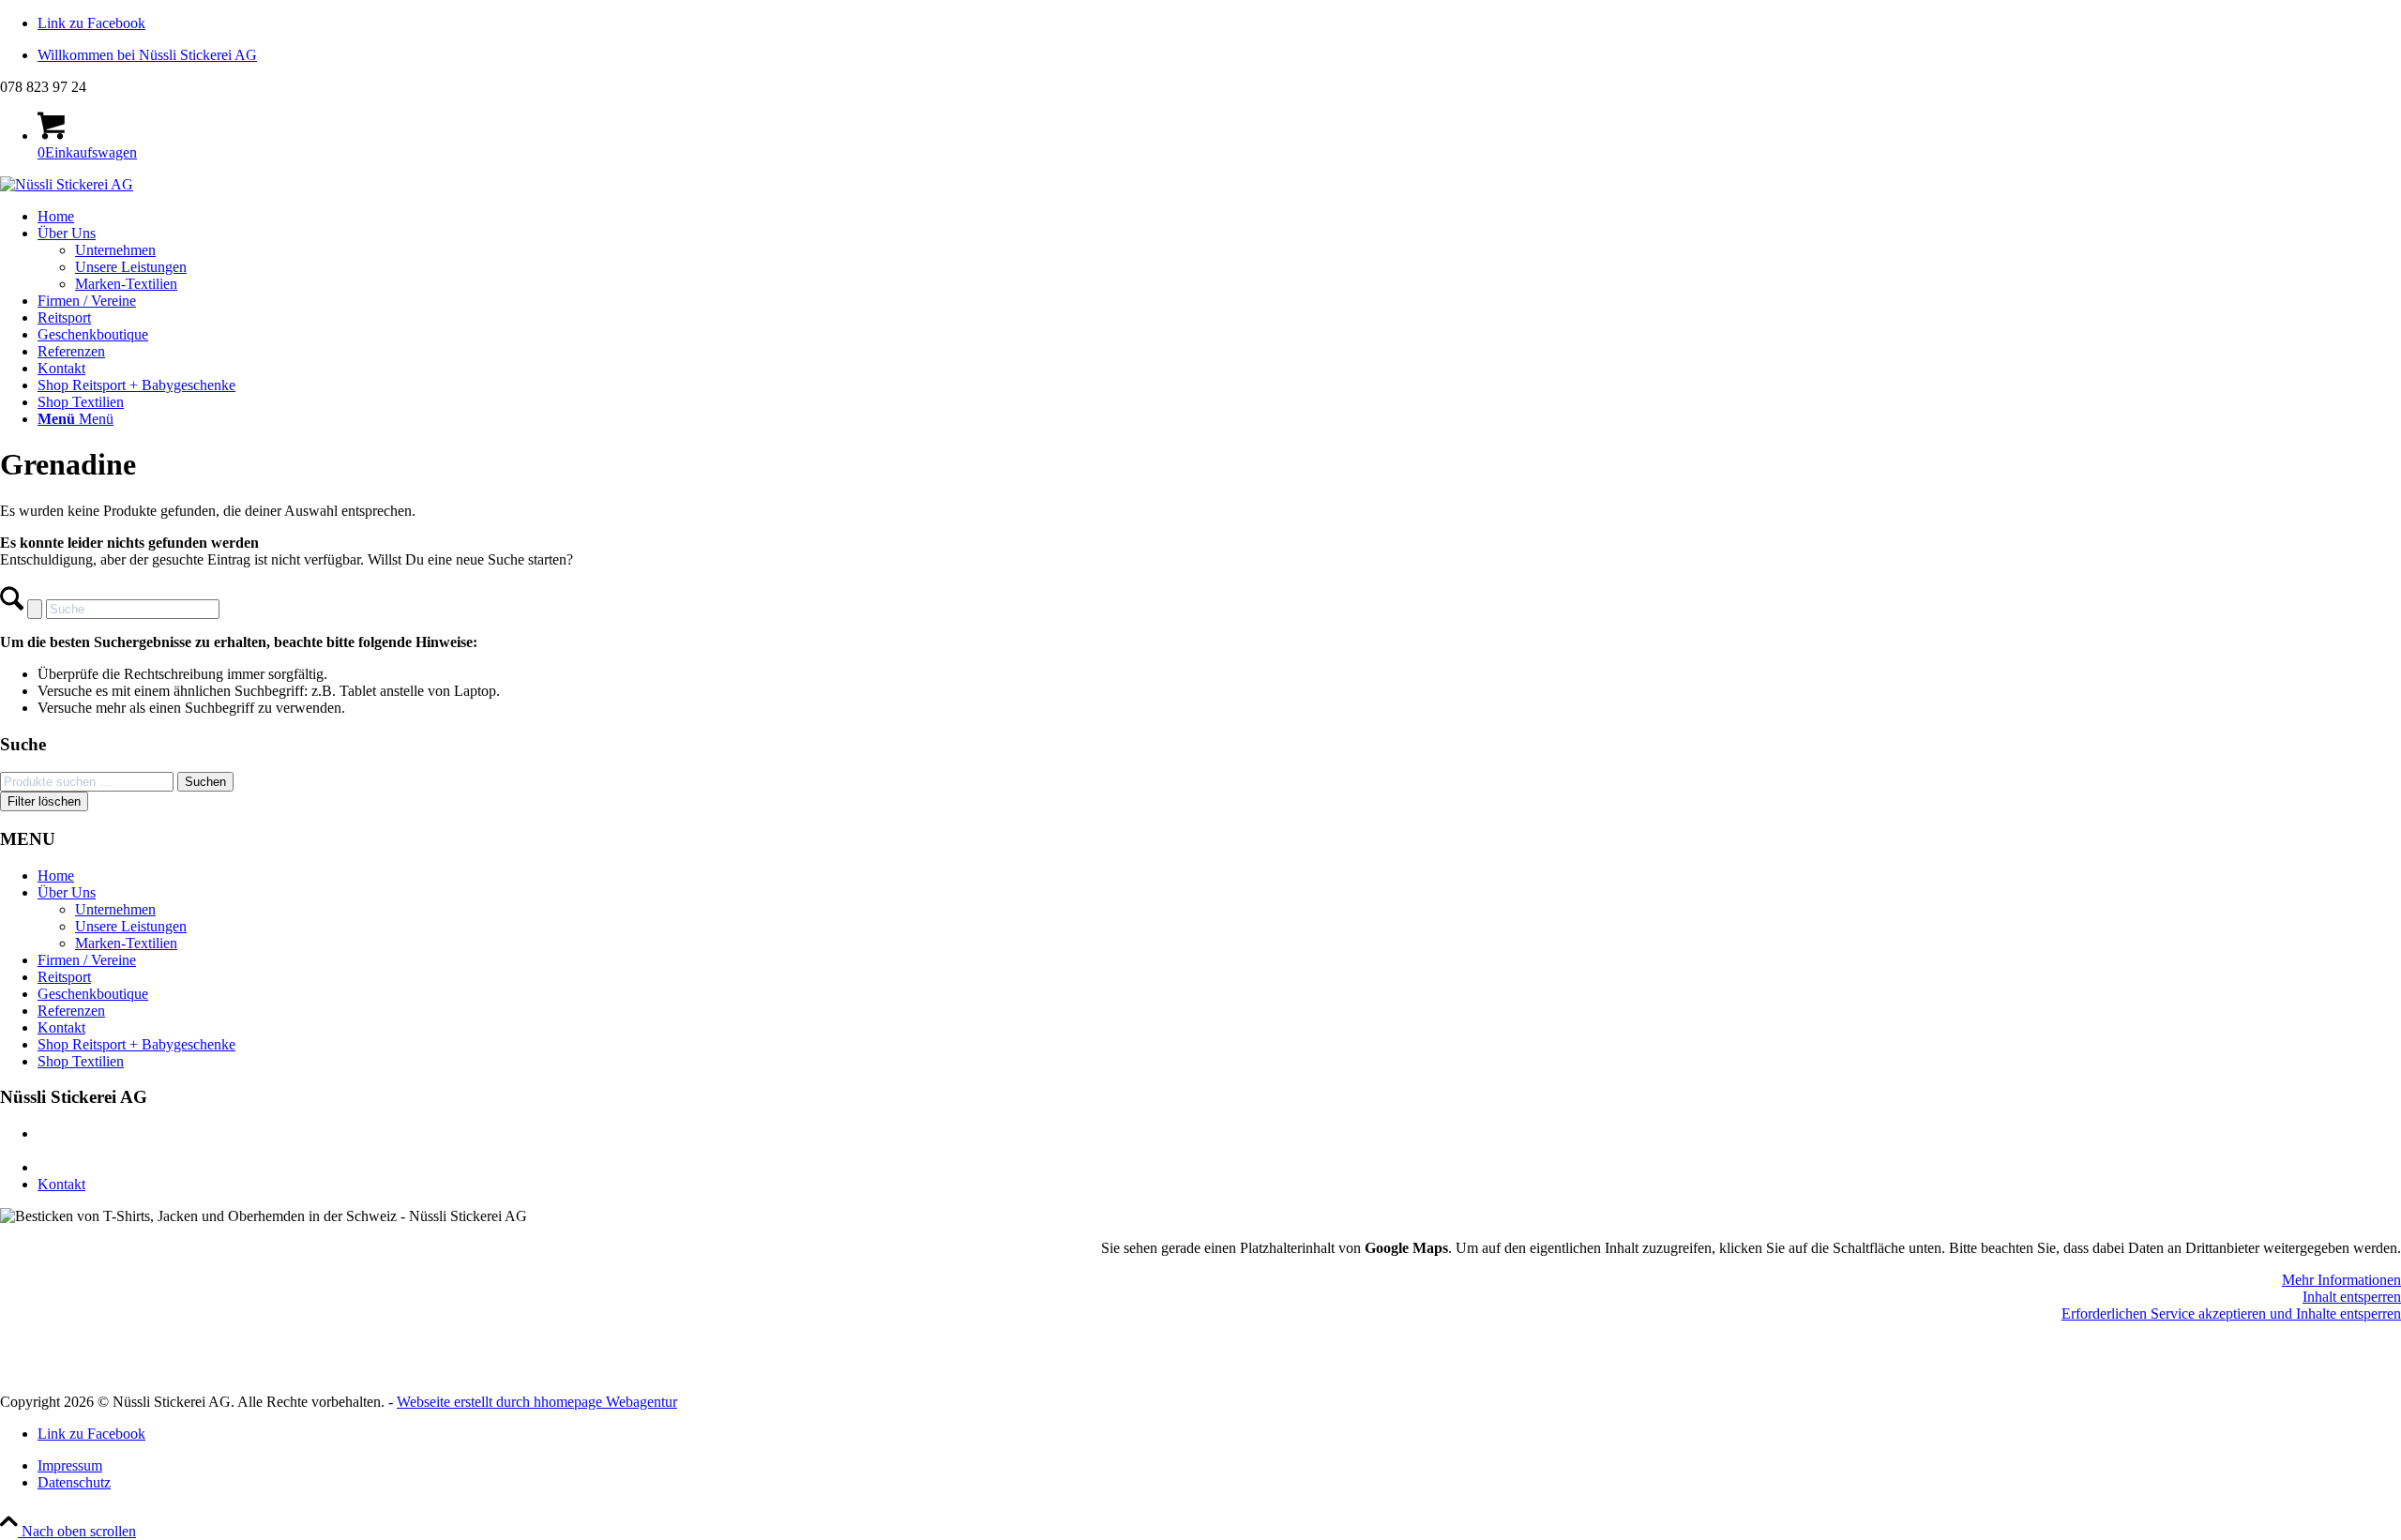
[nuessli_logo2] (67, 184)
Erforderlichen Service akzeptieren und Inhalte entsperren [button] (2231, 1314)
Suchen (205, 782)
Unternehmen (115, 909)
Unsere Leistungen (131, 926)
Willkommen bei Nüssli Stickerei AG (147, 55)
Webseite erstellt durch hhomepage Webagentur (537, 1402)
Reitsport (64, 977)
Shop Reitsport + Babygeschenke (136, 1044)
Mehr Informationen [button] (2341, 1280)
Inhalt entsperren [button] (2352, 1297)
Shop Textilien (81, 1061)
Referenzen (71, 1011)
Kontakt (61, 1027)
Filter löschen (44, 801)
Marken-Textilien (126, 943)
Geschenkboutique (93, 994)
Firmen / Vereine (87, 960)
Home (56, 876)
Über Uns (67, 892)
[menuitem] (1219, 55)
